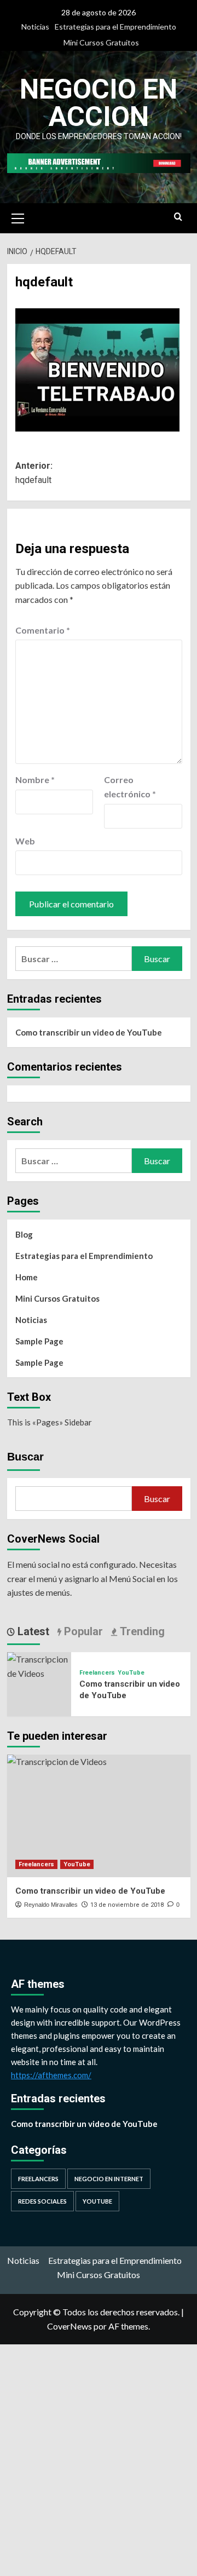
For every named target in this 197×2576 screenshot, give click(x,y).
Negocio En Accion (99, 103)
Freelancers (97, 1673)
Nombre (35, 780)
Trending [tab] (141, 1631)
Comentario (43, 630)
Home (27, 1277)
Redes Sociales (42, 2201)
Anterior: (34, 473)
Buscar (25, 1457)
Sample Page (39, 1341)
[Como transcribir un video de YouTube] (39, 1665)
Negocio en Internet (109, 2179)
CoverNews (69, 2326)
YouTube (131, 1673)
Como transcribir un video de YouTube (89, 1032)
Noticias (35, 27)
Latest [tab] (32, 1631)
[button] (18, 217)
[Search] (178, 217)
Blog (24, 1234)
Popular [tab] (82, 1631)
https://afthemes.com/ (51, 2075)
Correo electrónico (130, 787)
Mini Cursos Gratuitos (101, 42)
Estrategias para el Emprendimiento (115, 27)
